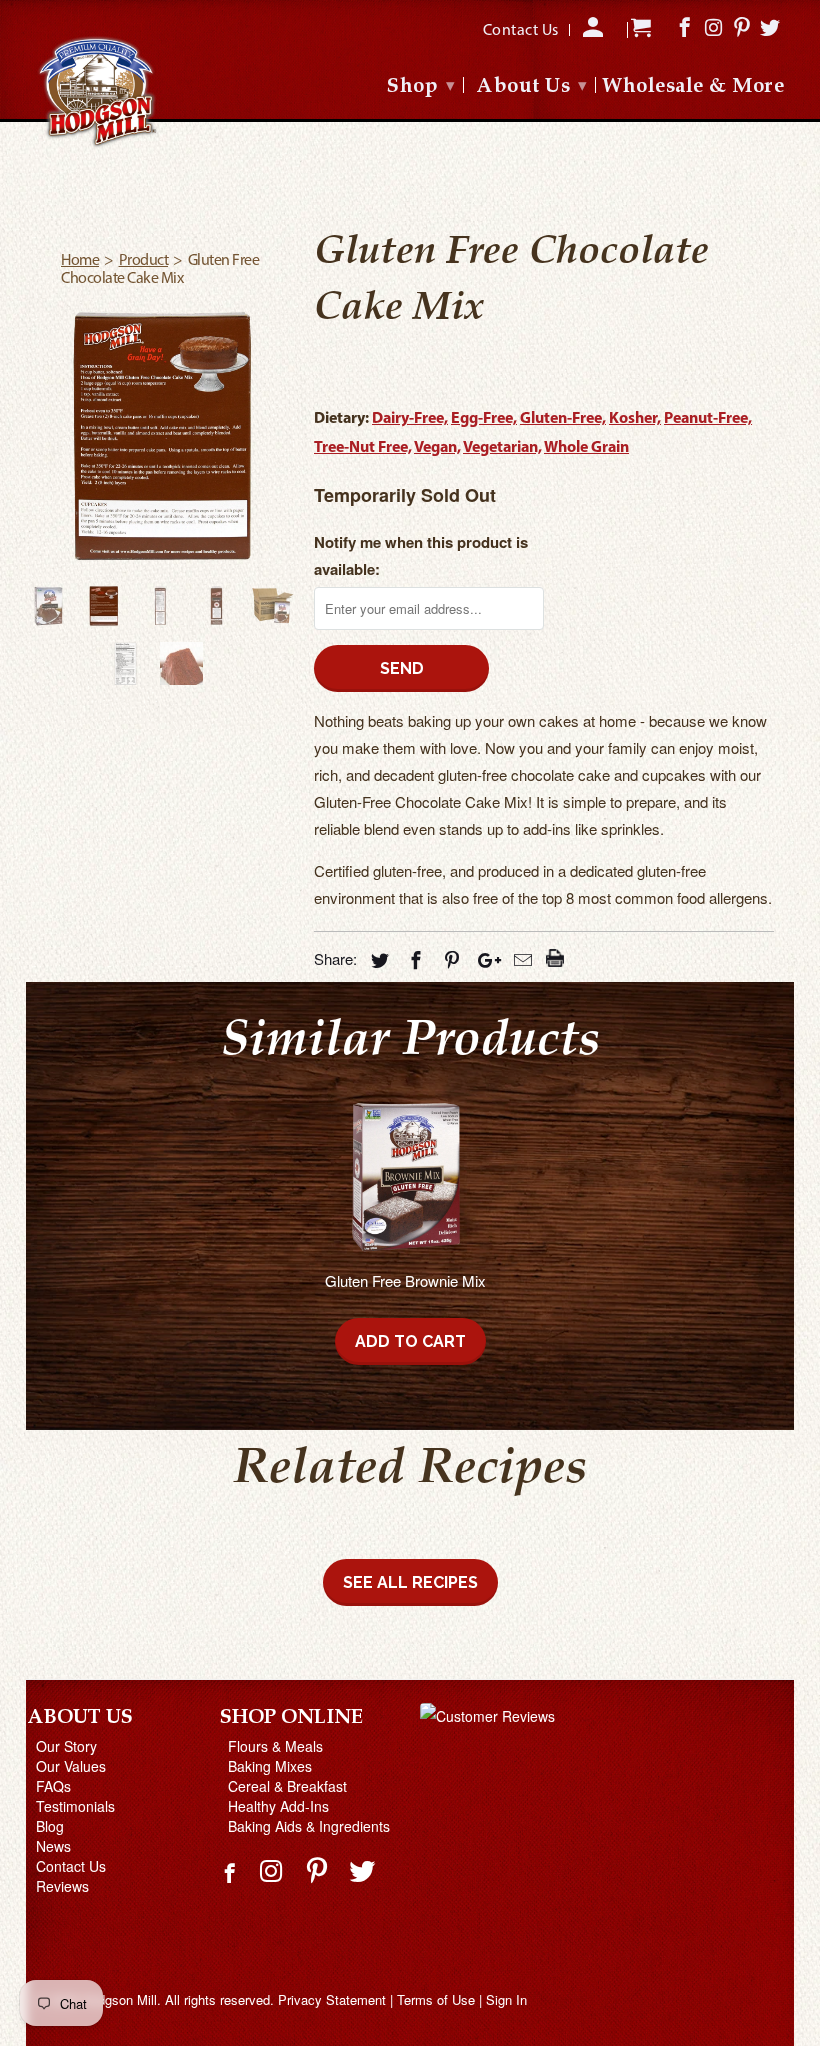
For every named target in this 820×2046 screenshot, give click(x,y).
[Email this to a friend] (520, 959)
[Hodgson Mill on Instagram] (273, 1869)
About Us (532, 87)
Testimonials (75, 1806)
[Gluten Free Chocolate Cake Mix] (160, 435)
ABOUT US (80, 1718)
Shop (421, 87)
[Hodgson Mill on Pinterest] (319, 1869)
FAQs (53, 1786)
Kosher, (635, 419)
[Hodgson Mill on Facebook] (232, 1881)
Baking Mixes (270, 1766)
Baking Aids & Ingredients (309, 1826)
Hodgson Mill (119, 1999)
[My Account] (595, 34)
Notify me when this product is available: (421, 555)
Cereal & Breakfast (287, 1786)
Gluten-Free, (563, 419)
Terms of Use (436, 1999)
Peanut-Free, (708, 419)
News (53, 1846)
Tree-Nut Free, (363, 448)
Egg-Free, (484, 419)
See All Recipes (410, 1582)
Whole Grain (586, 448)
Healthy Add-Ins (278, 1806)
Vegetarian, (502, 448)
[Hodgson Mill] (98, 92)
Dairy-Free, (410, 419)
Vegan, (437, 448)
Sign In (506, 1999)
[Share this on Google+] (484, 959)
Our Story (66, 1746)
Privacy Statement (332, 1999)
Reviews (62, 1886)
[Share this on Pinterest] (449, 959)
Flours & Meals (275, 1746)
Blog (50, 1826)
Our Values (71, 1766)
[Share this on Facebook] (413, 959)
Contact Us (71, 1866)
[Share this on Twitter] (377, 959)
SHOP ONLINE (291, 1718)
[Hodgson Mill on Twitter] (364, 1869)
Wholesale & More (693, 88)
